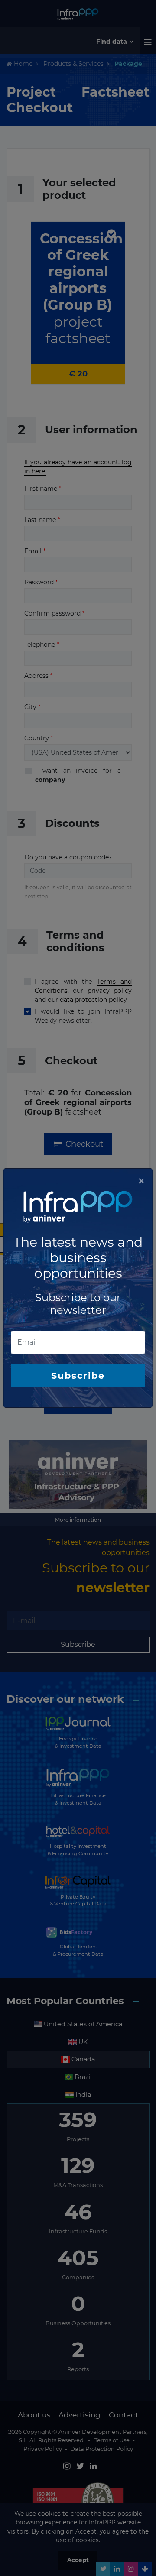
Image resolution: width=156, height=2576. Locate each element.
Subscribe (78, 1375)
